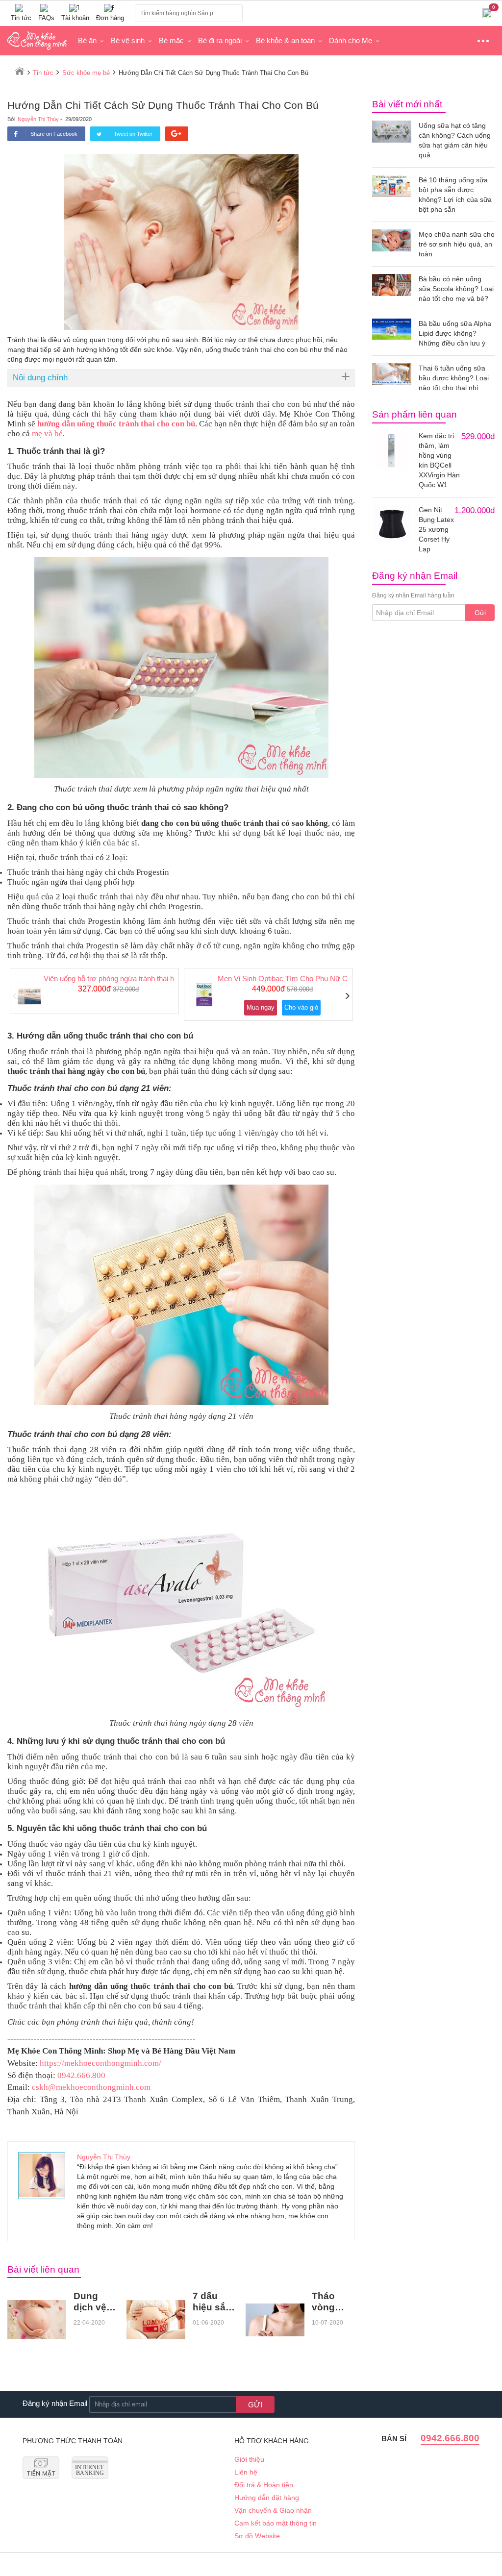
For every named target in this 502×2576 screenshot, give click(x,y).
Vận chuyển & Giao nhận (273, 2510)
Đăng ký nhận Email (55, 2403)
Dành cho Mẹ (351, 40)
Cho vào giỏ (301, 1007)
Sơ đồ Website (257, 2536)
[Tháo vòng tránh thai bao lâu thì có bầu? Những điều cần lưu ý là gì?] (275, 2320)
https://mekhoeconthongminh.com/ (100, 2063)
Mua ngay (261, 1007)
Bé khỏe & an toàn (285, 40)
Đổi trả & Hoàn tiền (264, 2485)
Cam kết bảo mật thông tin (276, 2523)
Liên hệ (246, 2472)
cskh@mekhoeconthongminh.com (91, 2087)
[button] (15, 996)
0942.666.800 (81, 2075)
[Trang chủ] (20, 71)
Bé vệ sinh (128, 40)
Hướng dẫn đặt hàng (267, 2498)
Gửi (480, 613)
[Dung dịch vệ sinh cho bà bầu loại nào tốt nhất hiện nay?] (37, 2320)
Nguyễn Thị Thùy (38, 119)
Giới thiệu (249, 2459)
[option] (94, 991)
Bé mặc (171, 40)
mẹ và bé (47, 433)
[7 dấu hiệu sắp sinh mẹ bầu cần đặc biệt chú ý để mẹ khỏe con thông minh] (156, 2320)
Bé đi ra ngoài (220, 40)
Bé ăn (87, 40)
